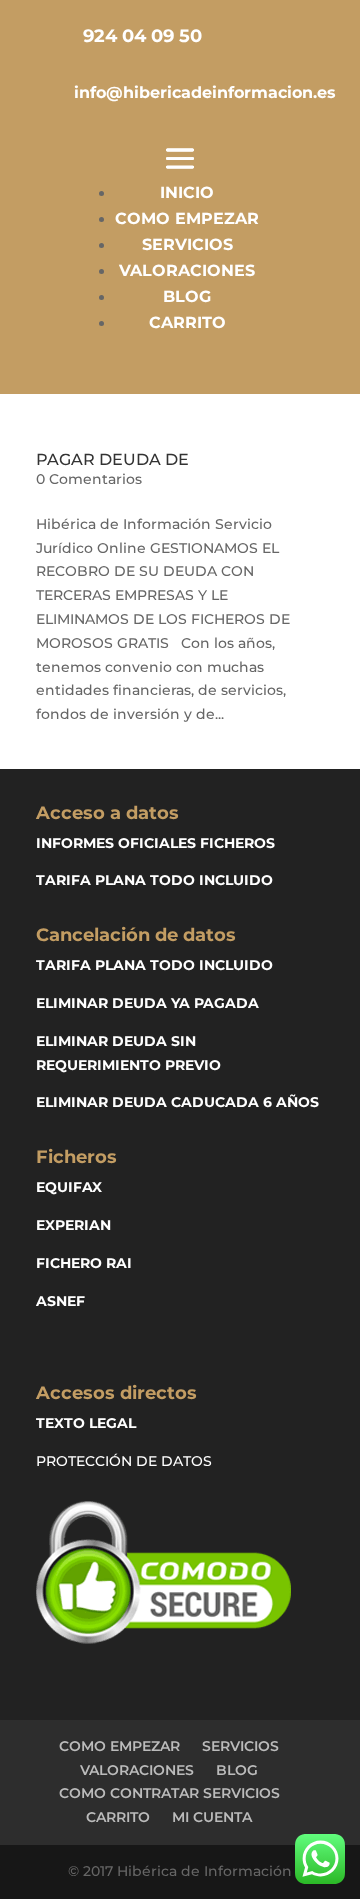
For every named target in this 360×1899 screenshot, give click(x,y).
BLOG (187, 296)
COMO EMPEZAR (187, 218)
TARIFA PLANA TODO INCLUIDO (154, 880)
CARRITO (187, 322)
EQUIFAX (69, 1187)
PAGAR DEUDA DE (112, 459)
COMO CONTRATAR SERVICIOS (169, 1793)
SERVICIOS (187, 244)
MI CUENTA (212, 1817)
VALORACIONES (187, 270)
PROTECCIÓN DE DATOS (124, 1461)
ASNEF (60, 1301)
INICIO (187, 192)
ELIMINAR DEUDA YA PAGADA (147, 1003)
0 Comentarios (89, 479)
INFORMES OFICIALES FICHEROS (155, 843)
